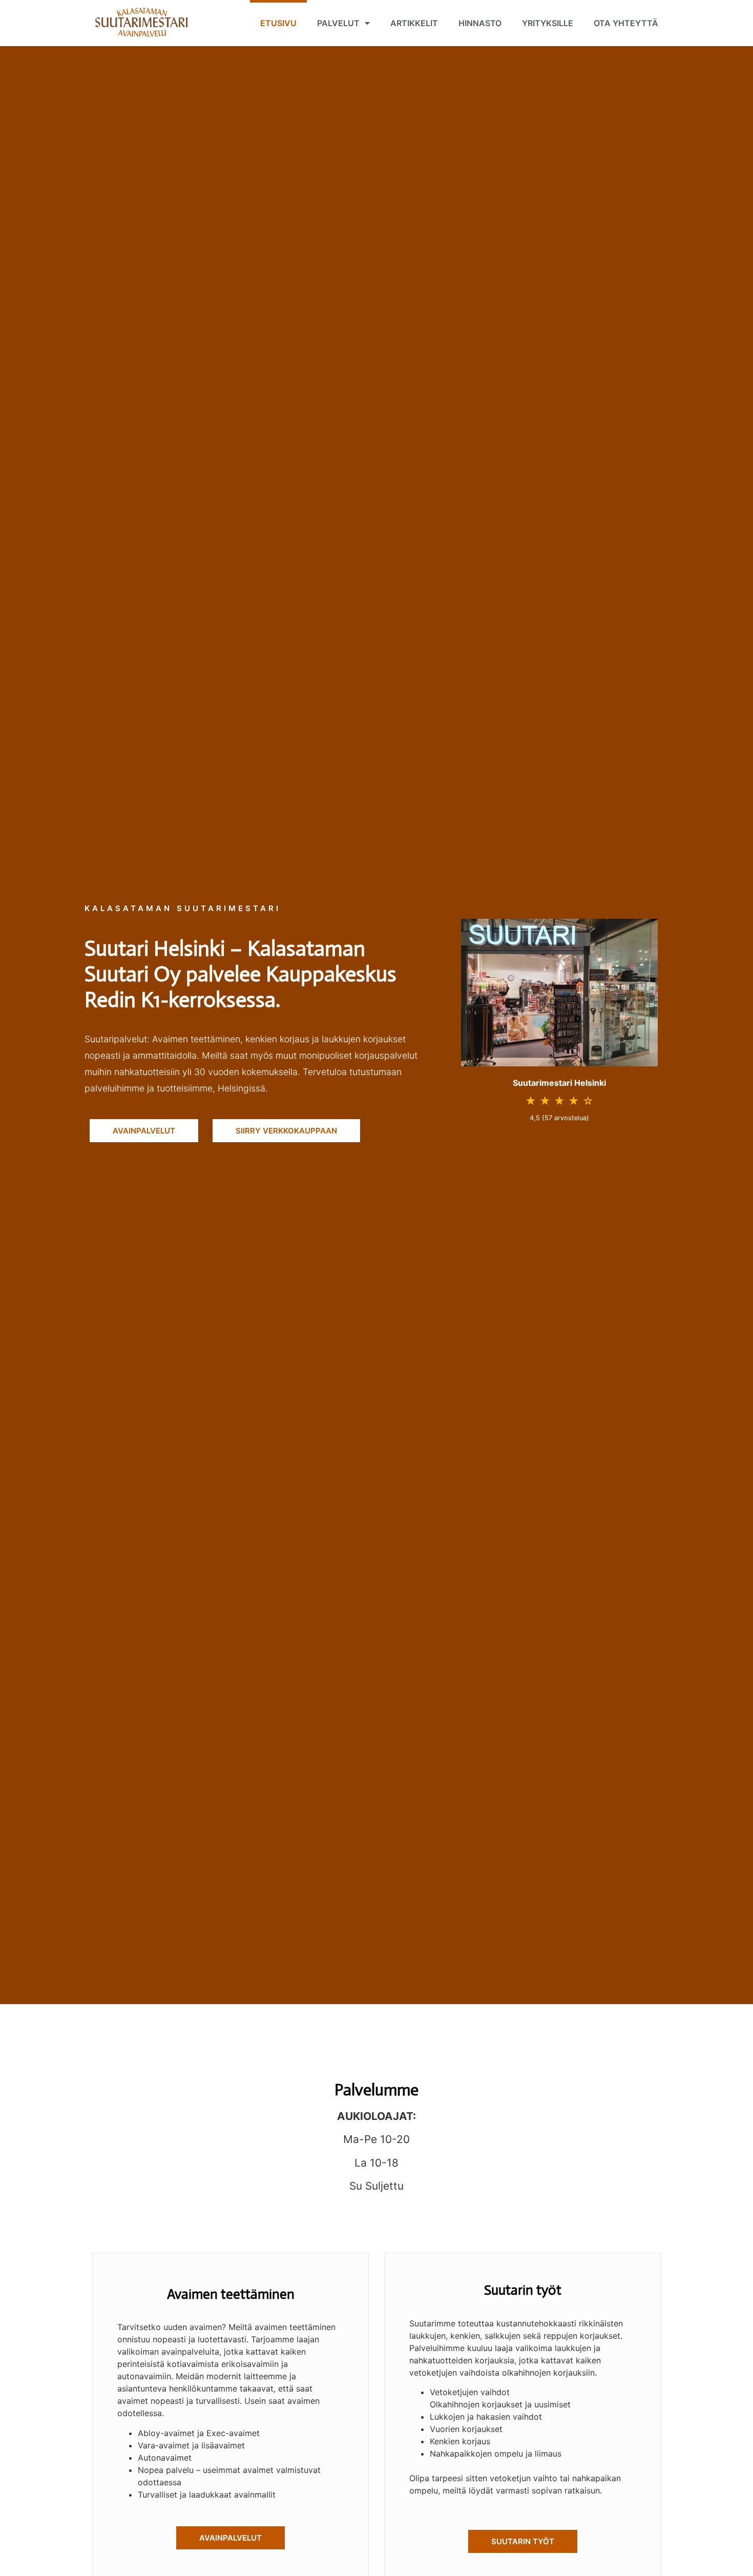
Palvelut (338, 23)
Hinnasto (480, 23)
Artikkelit (414, 23)
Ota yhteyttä (626, 23)
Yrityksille (548, 23)
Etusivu (278, 23)
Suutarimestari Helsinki (559, 1083)
